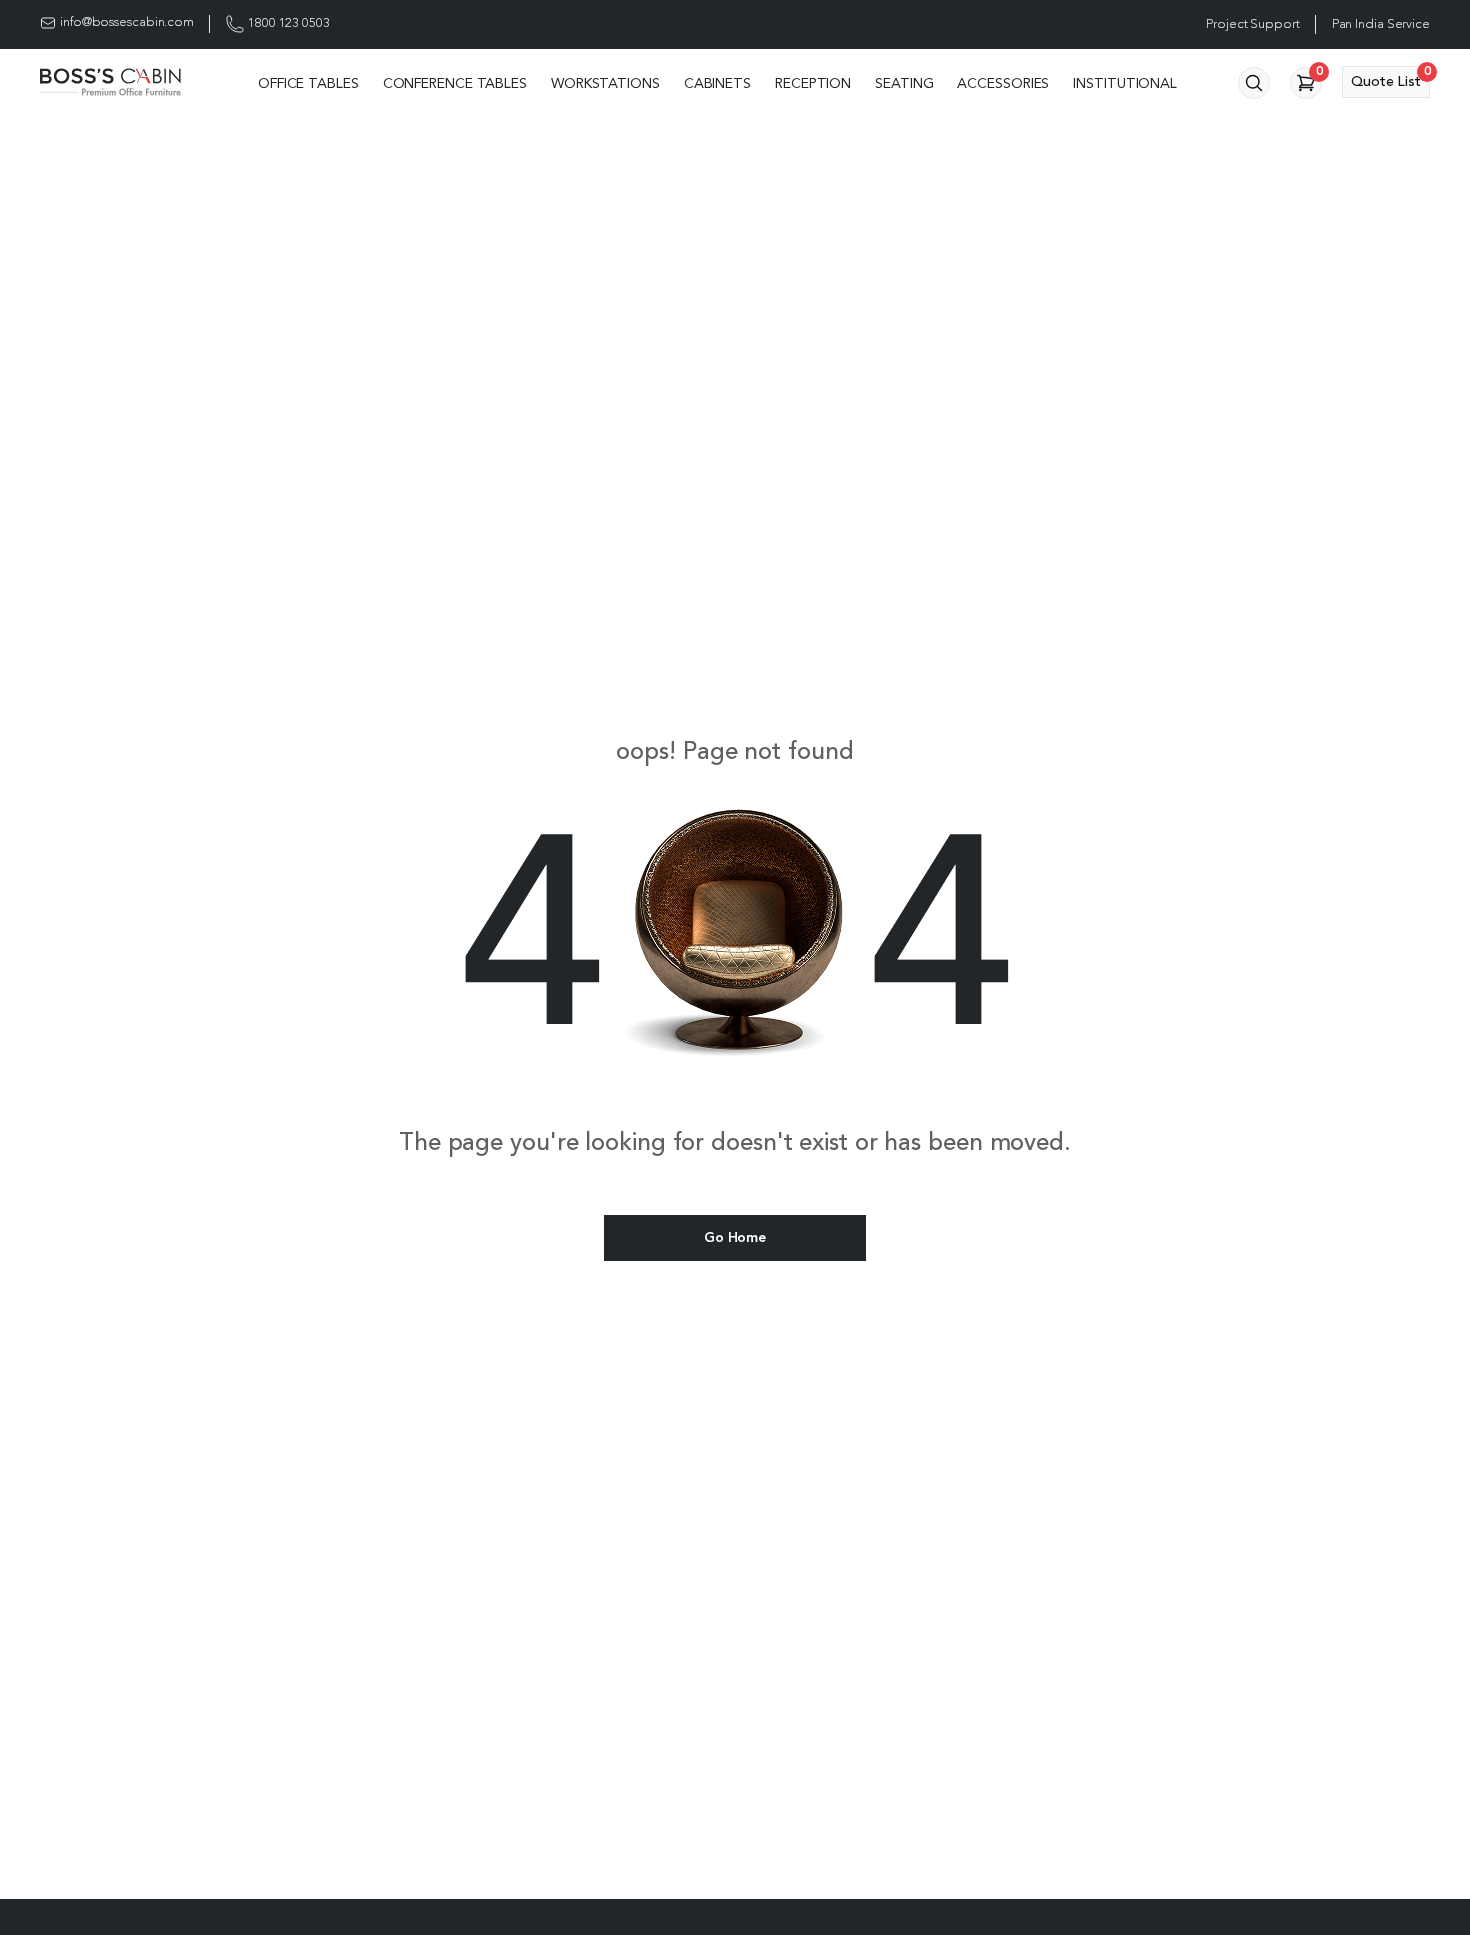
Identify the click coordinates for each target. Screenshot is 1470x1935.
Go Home (734, 1238)
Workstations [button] (605, 84)
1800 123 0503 (289, 23)
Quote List (1390, 77)
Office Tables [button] (308, 84)
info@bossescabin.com (127, 22)
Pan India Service (1381, 24)
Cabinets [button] (717, 84)
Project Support (1253, 24)
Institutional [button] (1125, 84)
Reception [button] (813, 84)
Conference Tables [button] (455, 84)
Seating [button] (904, 84)
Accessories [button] (1003, 84)
